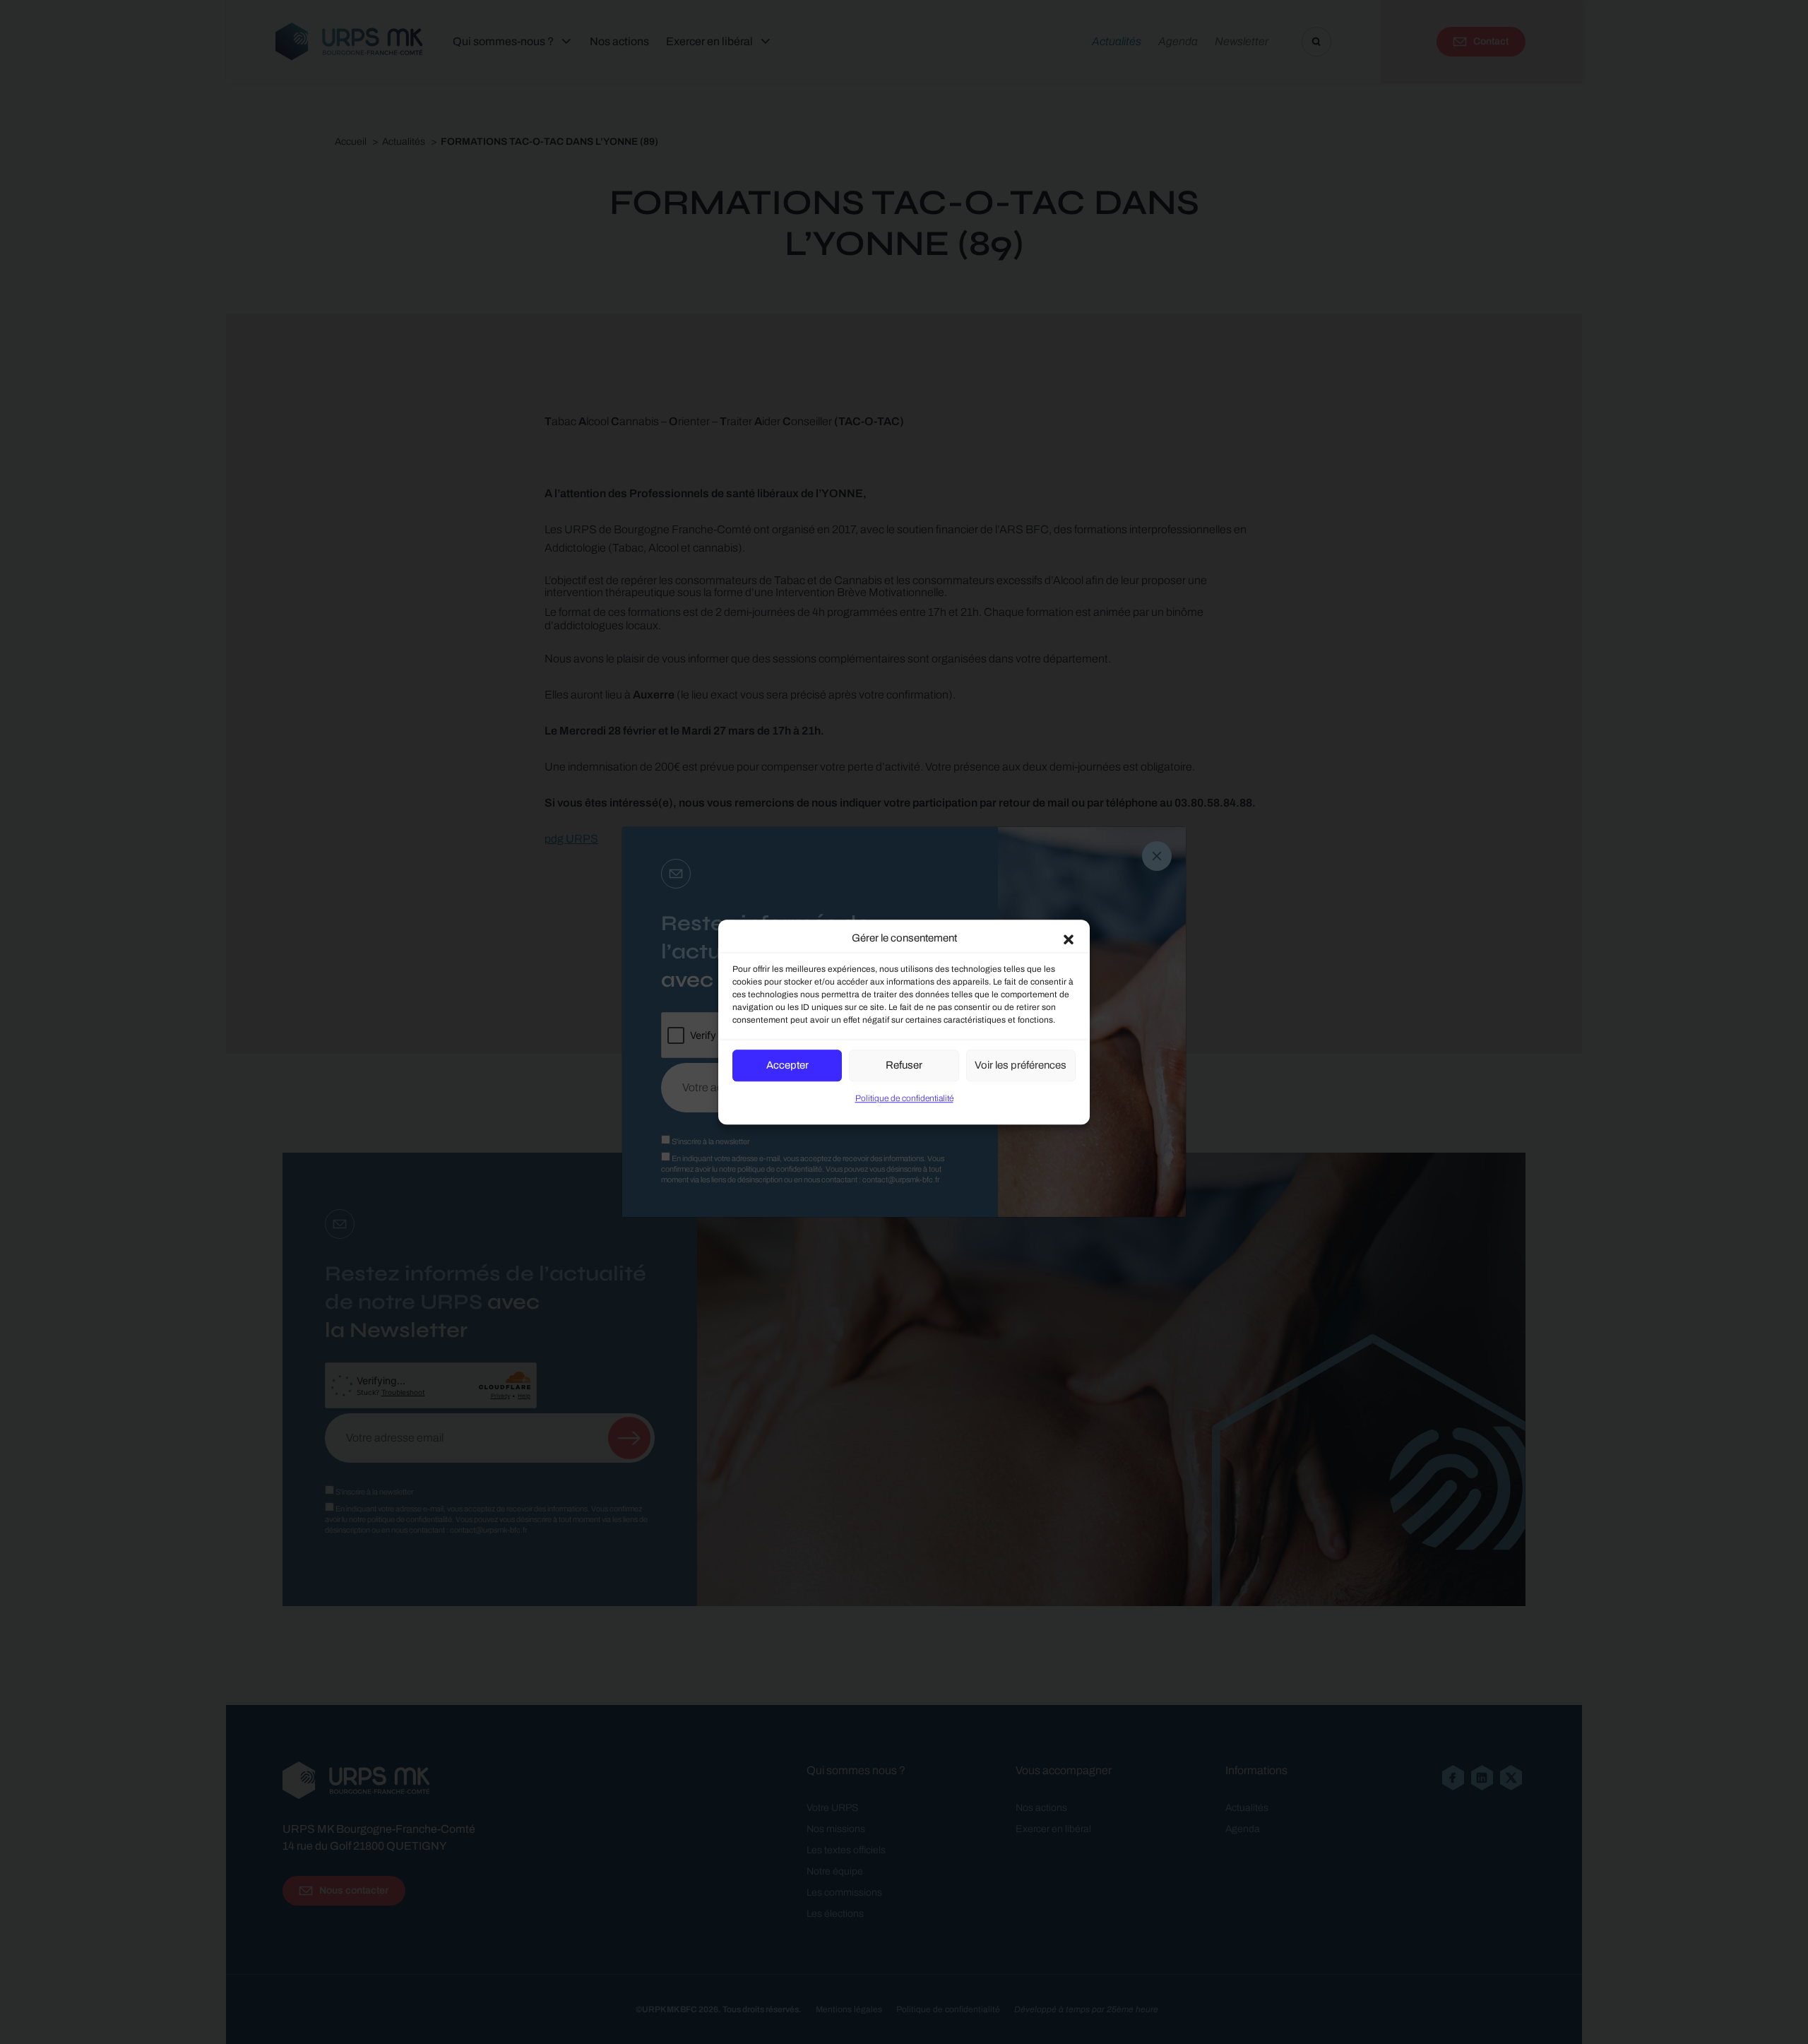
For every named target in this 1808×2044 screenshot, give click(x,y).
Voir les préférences (1021, 1065)
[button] (1069, 939)
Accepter (787, 1065)
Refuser (904, 1065)
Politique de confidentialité (904, 1098)
